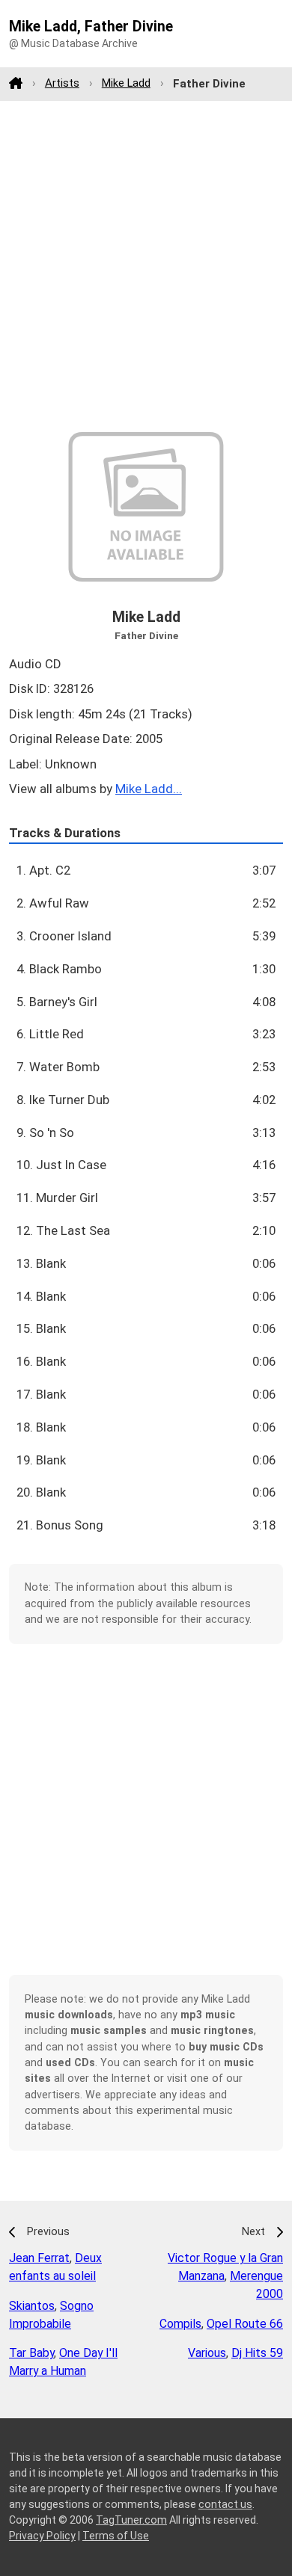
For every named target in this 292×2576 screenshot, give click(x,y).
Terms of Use (116, 2536)
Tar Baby (31, 2353)
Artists (62, 83)
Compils (180, 2324)
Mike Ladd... (149, 789)
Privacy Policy (42, 2536)
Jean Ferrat (39, 2258)
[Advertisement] (146, 266)
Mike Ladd (126, 83)
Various (207, 2353)
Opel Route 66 (245, 2324)
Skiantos (32, 2306)
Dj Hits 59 (257, 2353)
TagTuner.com (131, 2520)
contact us (225, 2504)
